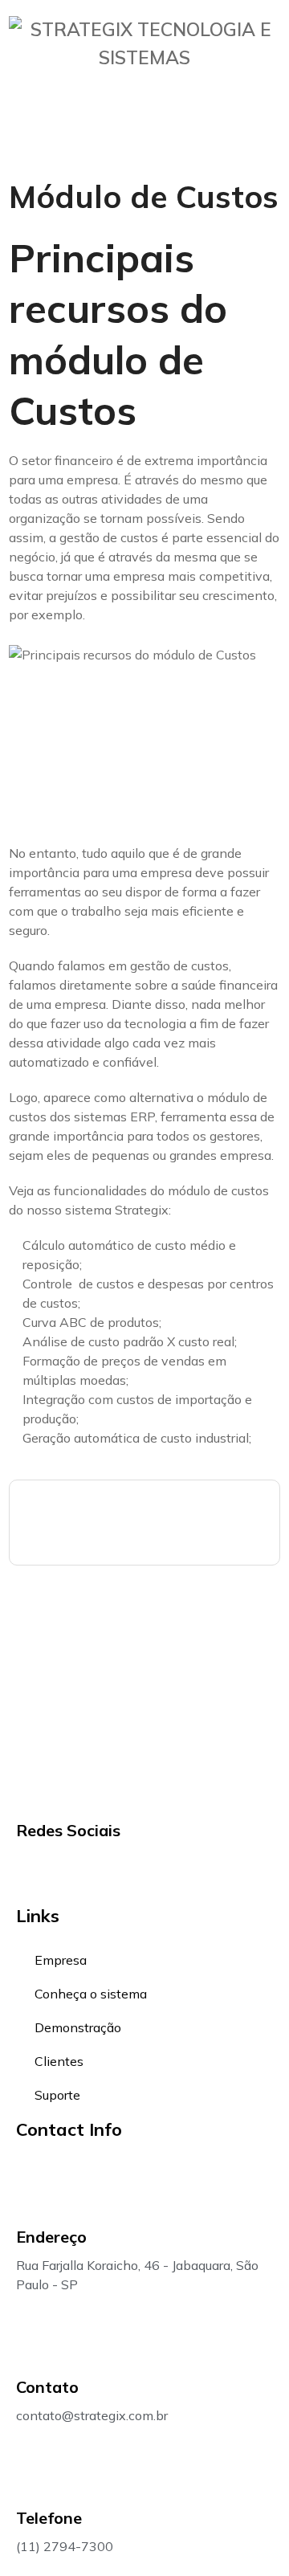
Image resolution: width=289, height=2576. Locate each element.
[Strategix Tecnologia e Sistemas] (144, 57)
